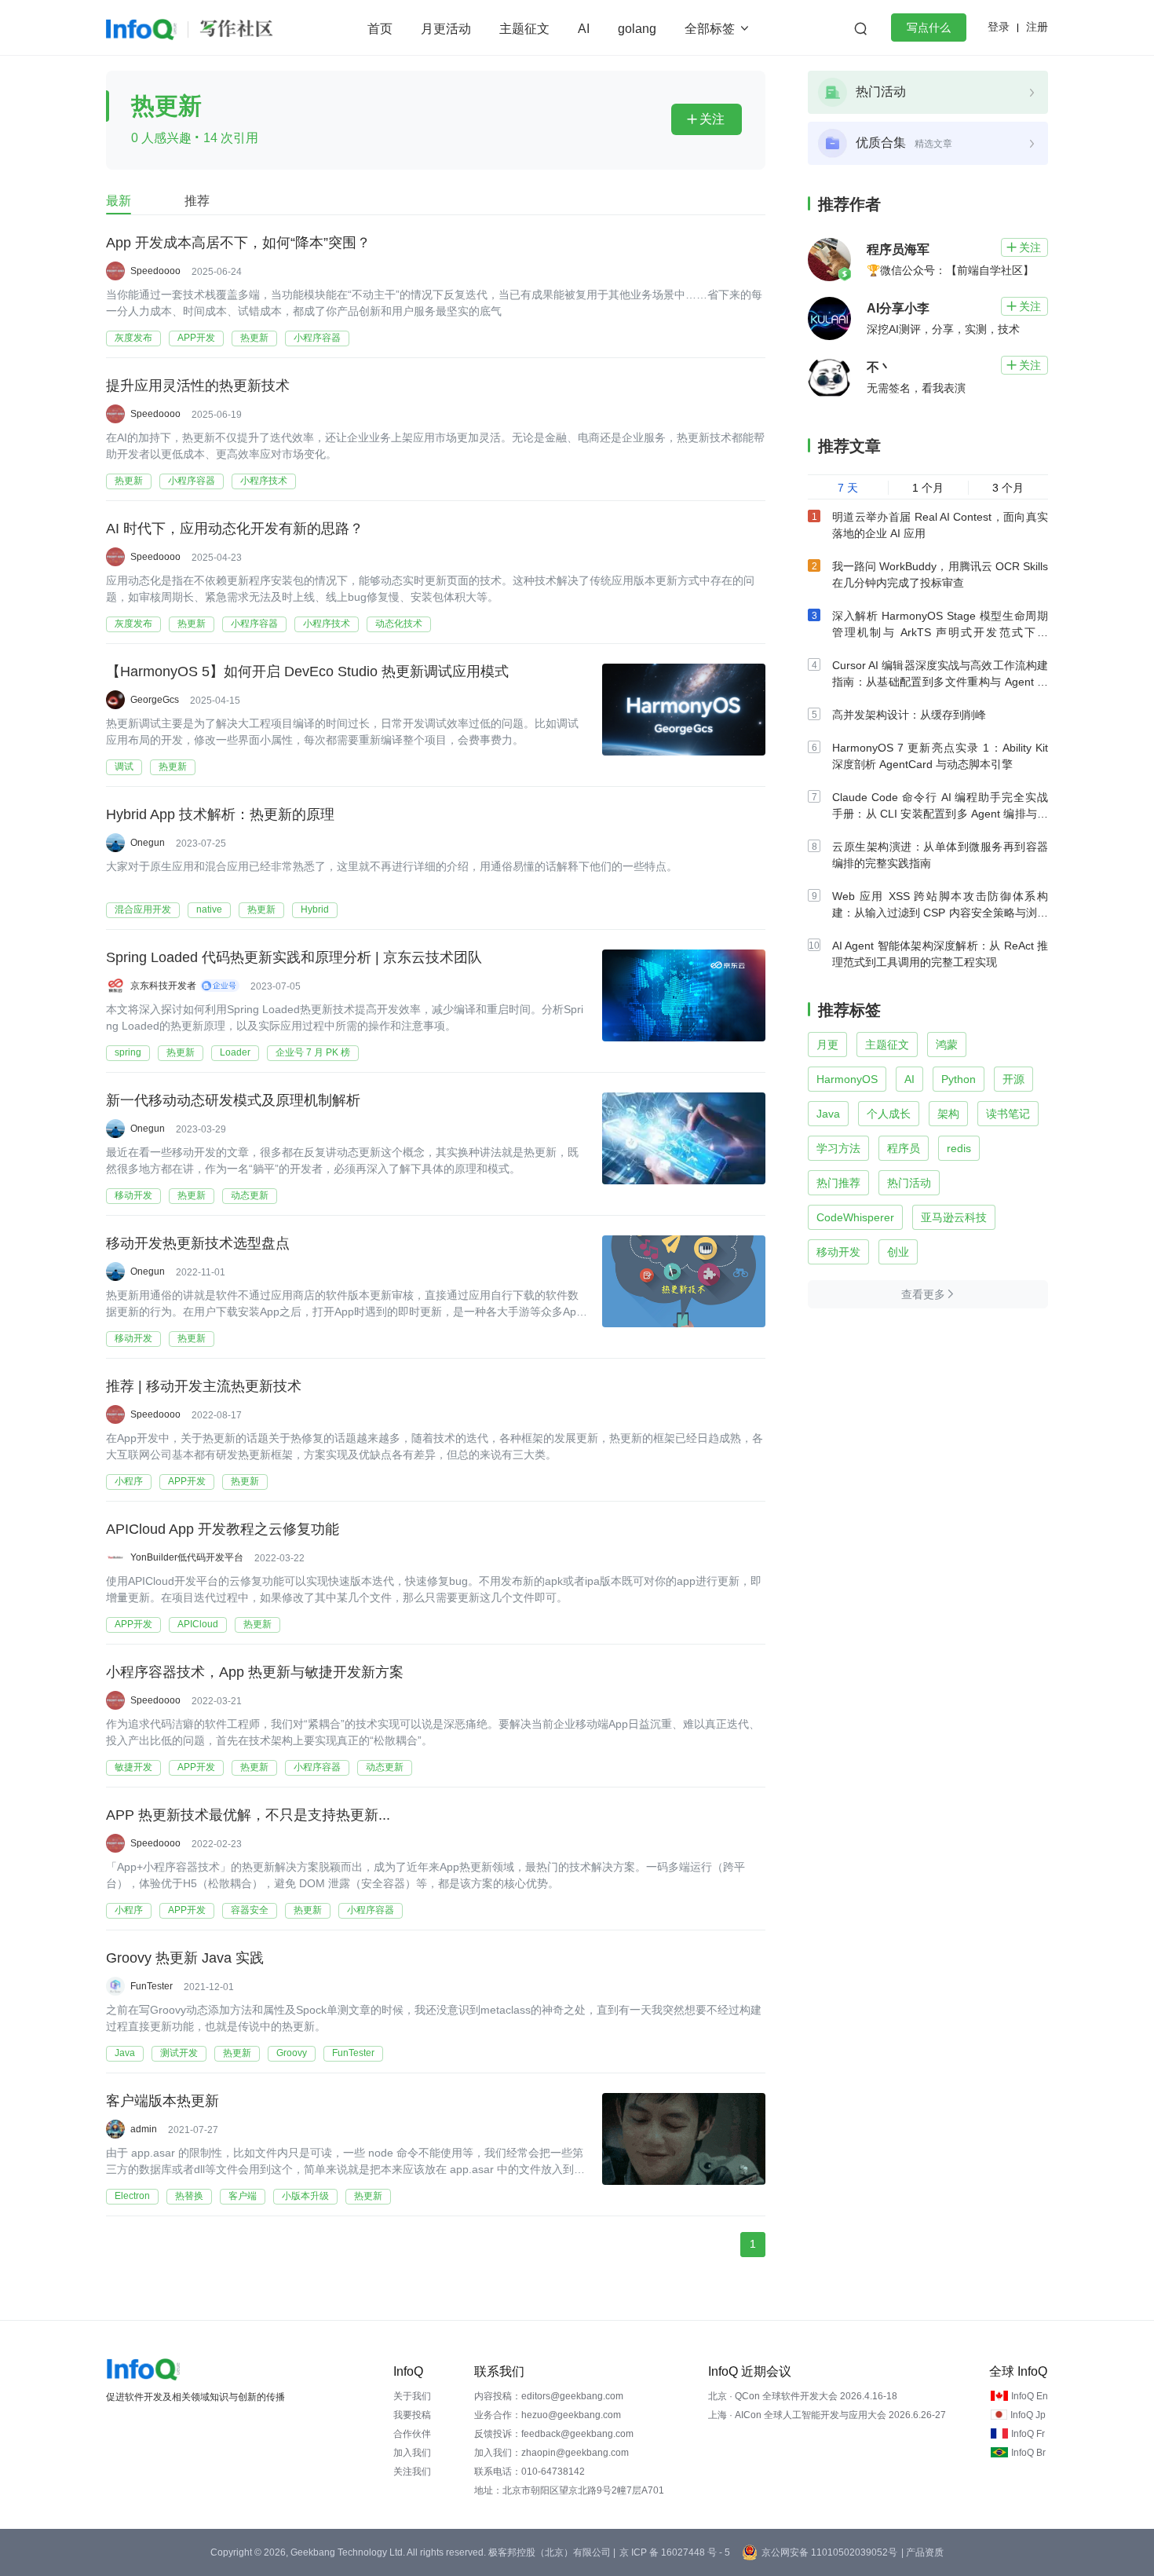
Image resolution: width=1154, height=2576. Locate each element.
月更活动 (446, 29)
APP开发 (196, 338)
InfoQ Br (1028, 2453)
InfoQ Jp (1028, 2415)
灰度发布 (133, 338)
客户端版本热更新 (163, 2101)
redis (959, 1148)
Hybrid (315, 909)
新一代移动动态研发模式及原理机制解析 (233, 1100)
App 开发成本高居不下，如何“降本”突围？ (238, 243)
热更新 (254, 338)
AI (584, 29)
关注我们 (412, 2472)
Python (959, 1079)
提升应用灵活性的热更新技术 (198, 386)
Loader (235, 1052)
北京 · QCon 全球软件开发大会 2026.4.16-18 (803, 2396)
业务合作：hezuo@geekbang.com (548, 2415)
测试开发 (179, 2053)
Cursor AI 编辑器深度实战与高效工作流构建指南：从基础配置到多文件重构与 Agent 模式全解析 (940, 682)
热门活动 (909, 1183)
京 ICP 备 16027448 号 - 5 (675, 2552)
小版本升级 (305, 2196)
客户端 (243, 2196)
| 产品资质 (922, 2552)
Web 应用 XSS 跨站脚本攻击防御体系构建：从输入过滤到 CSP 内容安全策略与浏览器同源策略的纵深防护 (940, 913)
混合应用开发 (143, 909)
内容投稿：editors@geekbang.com (549, 2396)
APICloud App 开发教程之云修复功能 (223, 1529)
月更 (827, 1045)
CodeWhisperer (855, 1217)
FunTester (353, 2053)
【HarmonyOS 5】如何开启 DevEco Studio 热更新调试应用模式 (307, 671)
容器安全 (250, 1910)
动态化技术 (399, 624)
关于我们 (412, 2396)
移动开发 (133, 1195)
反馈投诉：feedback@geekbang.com (554, 2434)
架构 (948, 1114)
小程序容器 (317, 338)
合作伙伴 (412, 2434)
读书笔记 (1008, 1114)
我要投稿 (412, 2415)
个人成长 (889, 1114)
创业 (898, 1252)
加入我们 (412, 2453)
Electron (132, 2196)
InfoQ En (1030, 2396)
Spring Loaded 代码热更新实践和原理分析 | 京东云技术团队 (294, 957)
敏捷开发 (133, 1767)
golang (637, 29)
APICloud (198, 1624)
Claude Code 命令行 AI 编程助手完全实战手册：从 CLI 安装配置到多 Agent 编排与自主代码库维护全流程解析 (940, 814)
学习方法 (838, 1148)
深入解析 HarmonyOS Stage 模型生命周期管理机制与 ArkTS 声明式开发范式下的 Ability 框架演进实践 (940, 632)
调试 (124, 767)
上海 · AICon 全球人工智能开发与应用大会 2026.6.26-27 (827, 2415)
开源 (1013, 1079)
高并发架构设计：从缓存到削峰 (909, 715)
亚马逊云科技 (954, 1217)
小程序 (129, 1481)
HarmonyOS (847, 1079)
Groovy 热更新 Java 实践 (185, 1958)
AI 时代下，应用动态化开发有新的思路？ (235, 529)
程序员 (904, 1148)
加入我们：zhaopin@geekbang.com (551, 2453)
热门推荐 (838, 1183)
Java (125, 2053)
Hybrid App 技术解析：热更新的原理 (220, 814)
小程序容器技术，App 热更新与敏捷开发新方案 (255, 1672)
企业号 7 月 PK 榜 (313, 1052)
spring (128, 1052)
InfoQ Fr (1028, 2434)
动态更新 (250, 1195)
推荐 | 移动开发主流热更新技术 (204, 1386)
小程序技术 (264, 481)
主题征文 (524, 29)
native (209, 909)
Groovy (292, 2053)
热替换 (189, 2196)
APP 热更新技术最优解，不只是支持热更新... (248, 1815)
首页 (380, 29)
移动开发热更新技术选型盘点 (198, 1243)
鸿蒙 (947, 1045)
